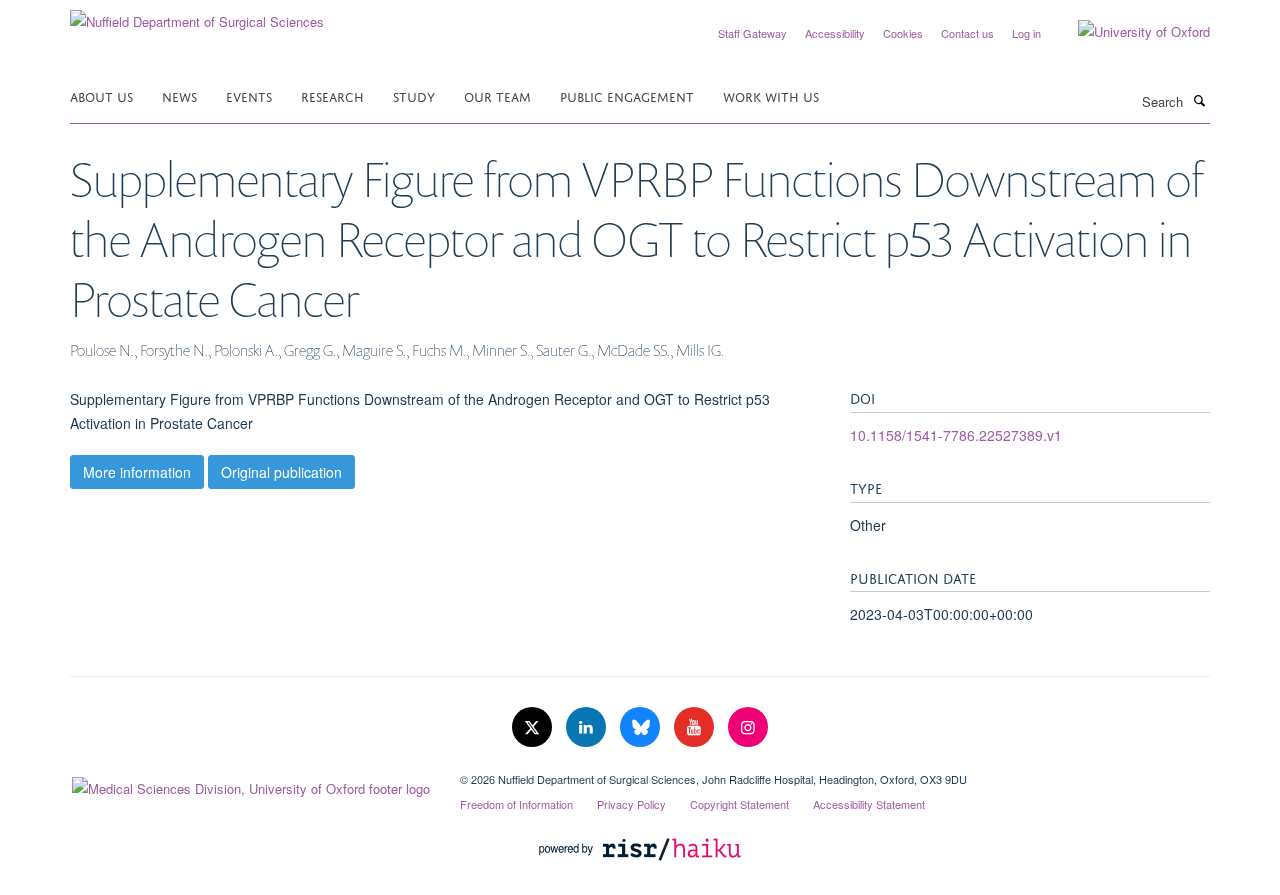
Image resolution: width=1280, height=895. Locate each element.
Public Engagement (627, 95)
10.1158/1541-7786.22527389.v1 (956, 435)
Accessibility (835, 33)
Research (332, 95)
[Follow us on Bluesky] (642, 727)
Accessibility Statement (869, 804)
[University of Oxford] (1129, 32)
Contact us (967, 33)
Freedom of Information (516, 804)
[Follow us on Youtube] (696, 727)
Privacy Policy (631, 804)
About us (101, 95)
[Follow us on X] (534, 727)
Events (249, 95)
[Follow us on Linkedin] (588, 727)
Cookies (903, 33)
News (179, 95)
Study (414, 95)
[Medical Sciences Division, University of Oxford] (250, 784)
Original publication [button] (281, 472)
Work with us (771, 95)
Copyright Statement (739, 804)
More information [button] (137, 472)
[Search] (1199, 100)
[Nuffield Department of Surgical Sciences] (197, 14)
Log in (1026, 33)
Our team (497, 95)
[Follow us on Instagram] (748, 727)
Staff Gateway (752, 33)
